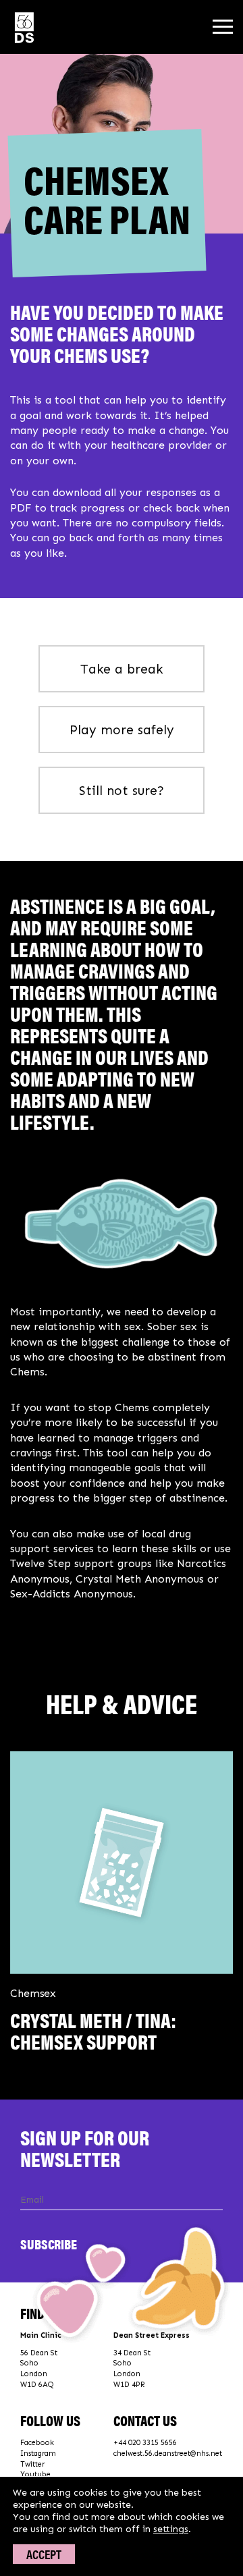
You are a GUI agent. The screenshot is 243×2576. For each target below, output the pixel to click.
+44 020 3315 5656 (145, 2443)
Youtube (35, 2474)
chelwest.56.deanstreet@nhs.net (168, 2454)
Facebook (37, 2443)
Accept (44, 2554)
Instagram (38, 2454)
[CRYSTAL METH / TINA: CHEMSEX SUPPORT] (122, 1862)
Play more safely (122, 730)
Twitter (32, 2464)
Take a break (122, 669)
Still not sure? (122, 791)
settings (171, 2529)
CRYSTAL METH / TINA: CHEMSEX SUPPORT (93, 2030)
